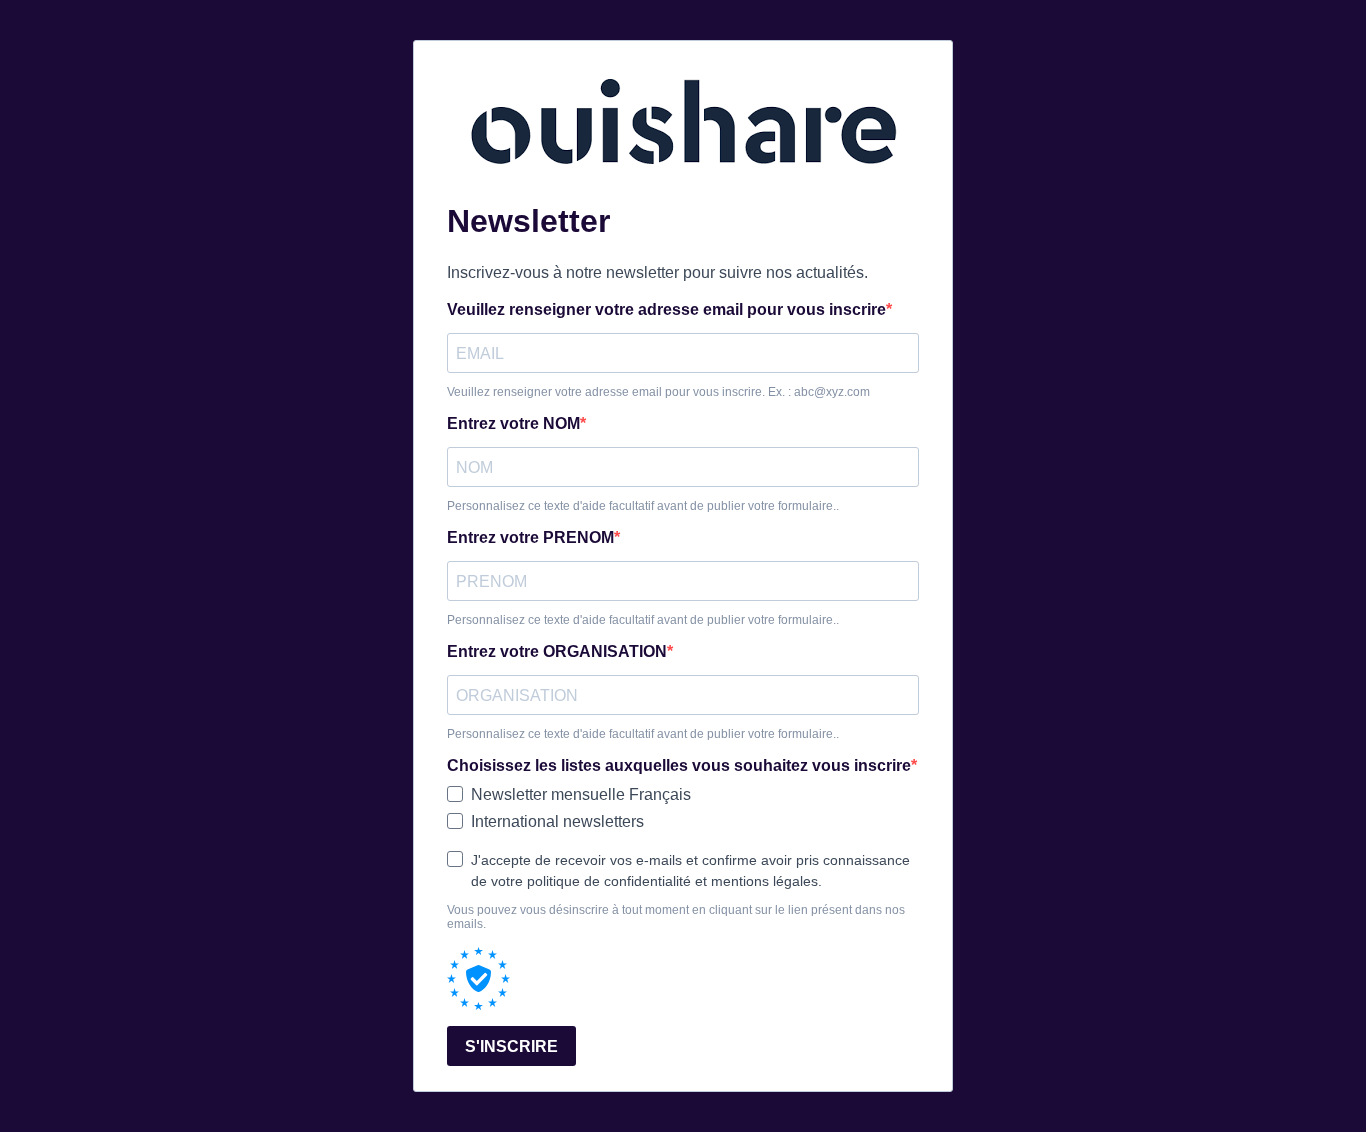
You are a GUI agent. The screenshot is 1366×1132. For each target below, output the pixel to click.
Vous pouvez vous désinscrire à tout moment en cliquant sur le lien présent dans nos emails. (676, 917)
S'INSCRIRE (511, 1046)
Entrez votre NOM (513, 423)
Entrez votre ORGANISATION (557, 651)
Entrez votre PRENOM (530, 537)
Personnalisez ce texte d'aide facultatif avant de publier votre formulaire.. (643, 506)
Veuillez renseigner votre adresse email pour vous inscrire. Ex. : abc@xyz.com (658, 392)
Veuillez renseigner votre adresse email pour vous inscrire (666, 309)
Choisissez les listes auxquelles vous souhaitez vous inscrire (679, 765)
